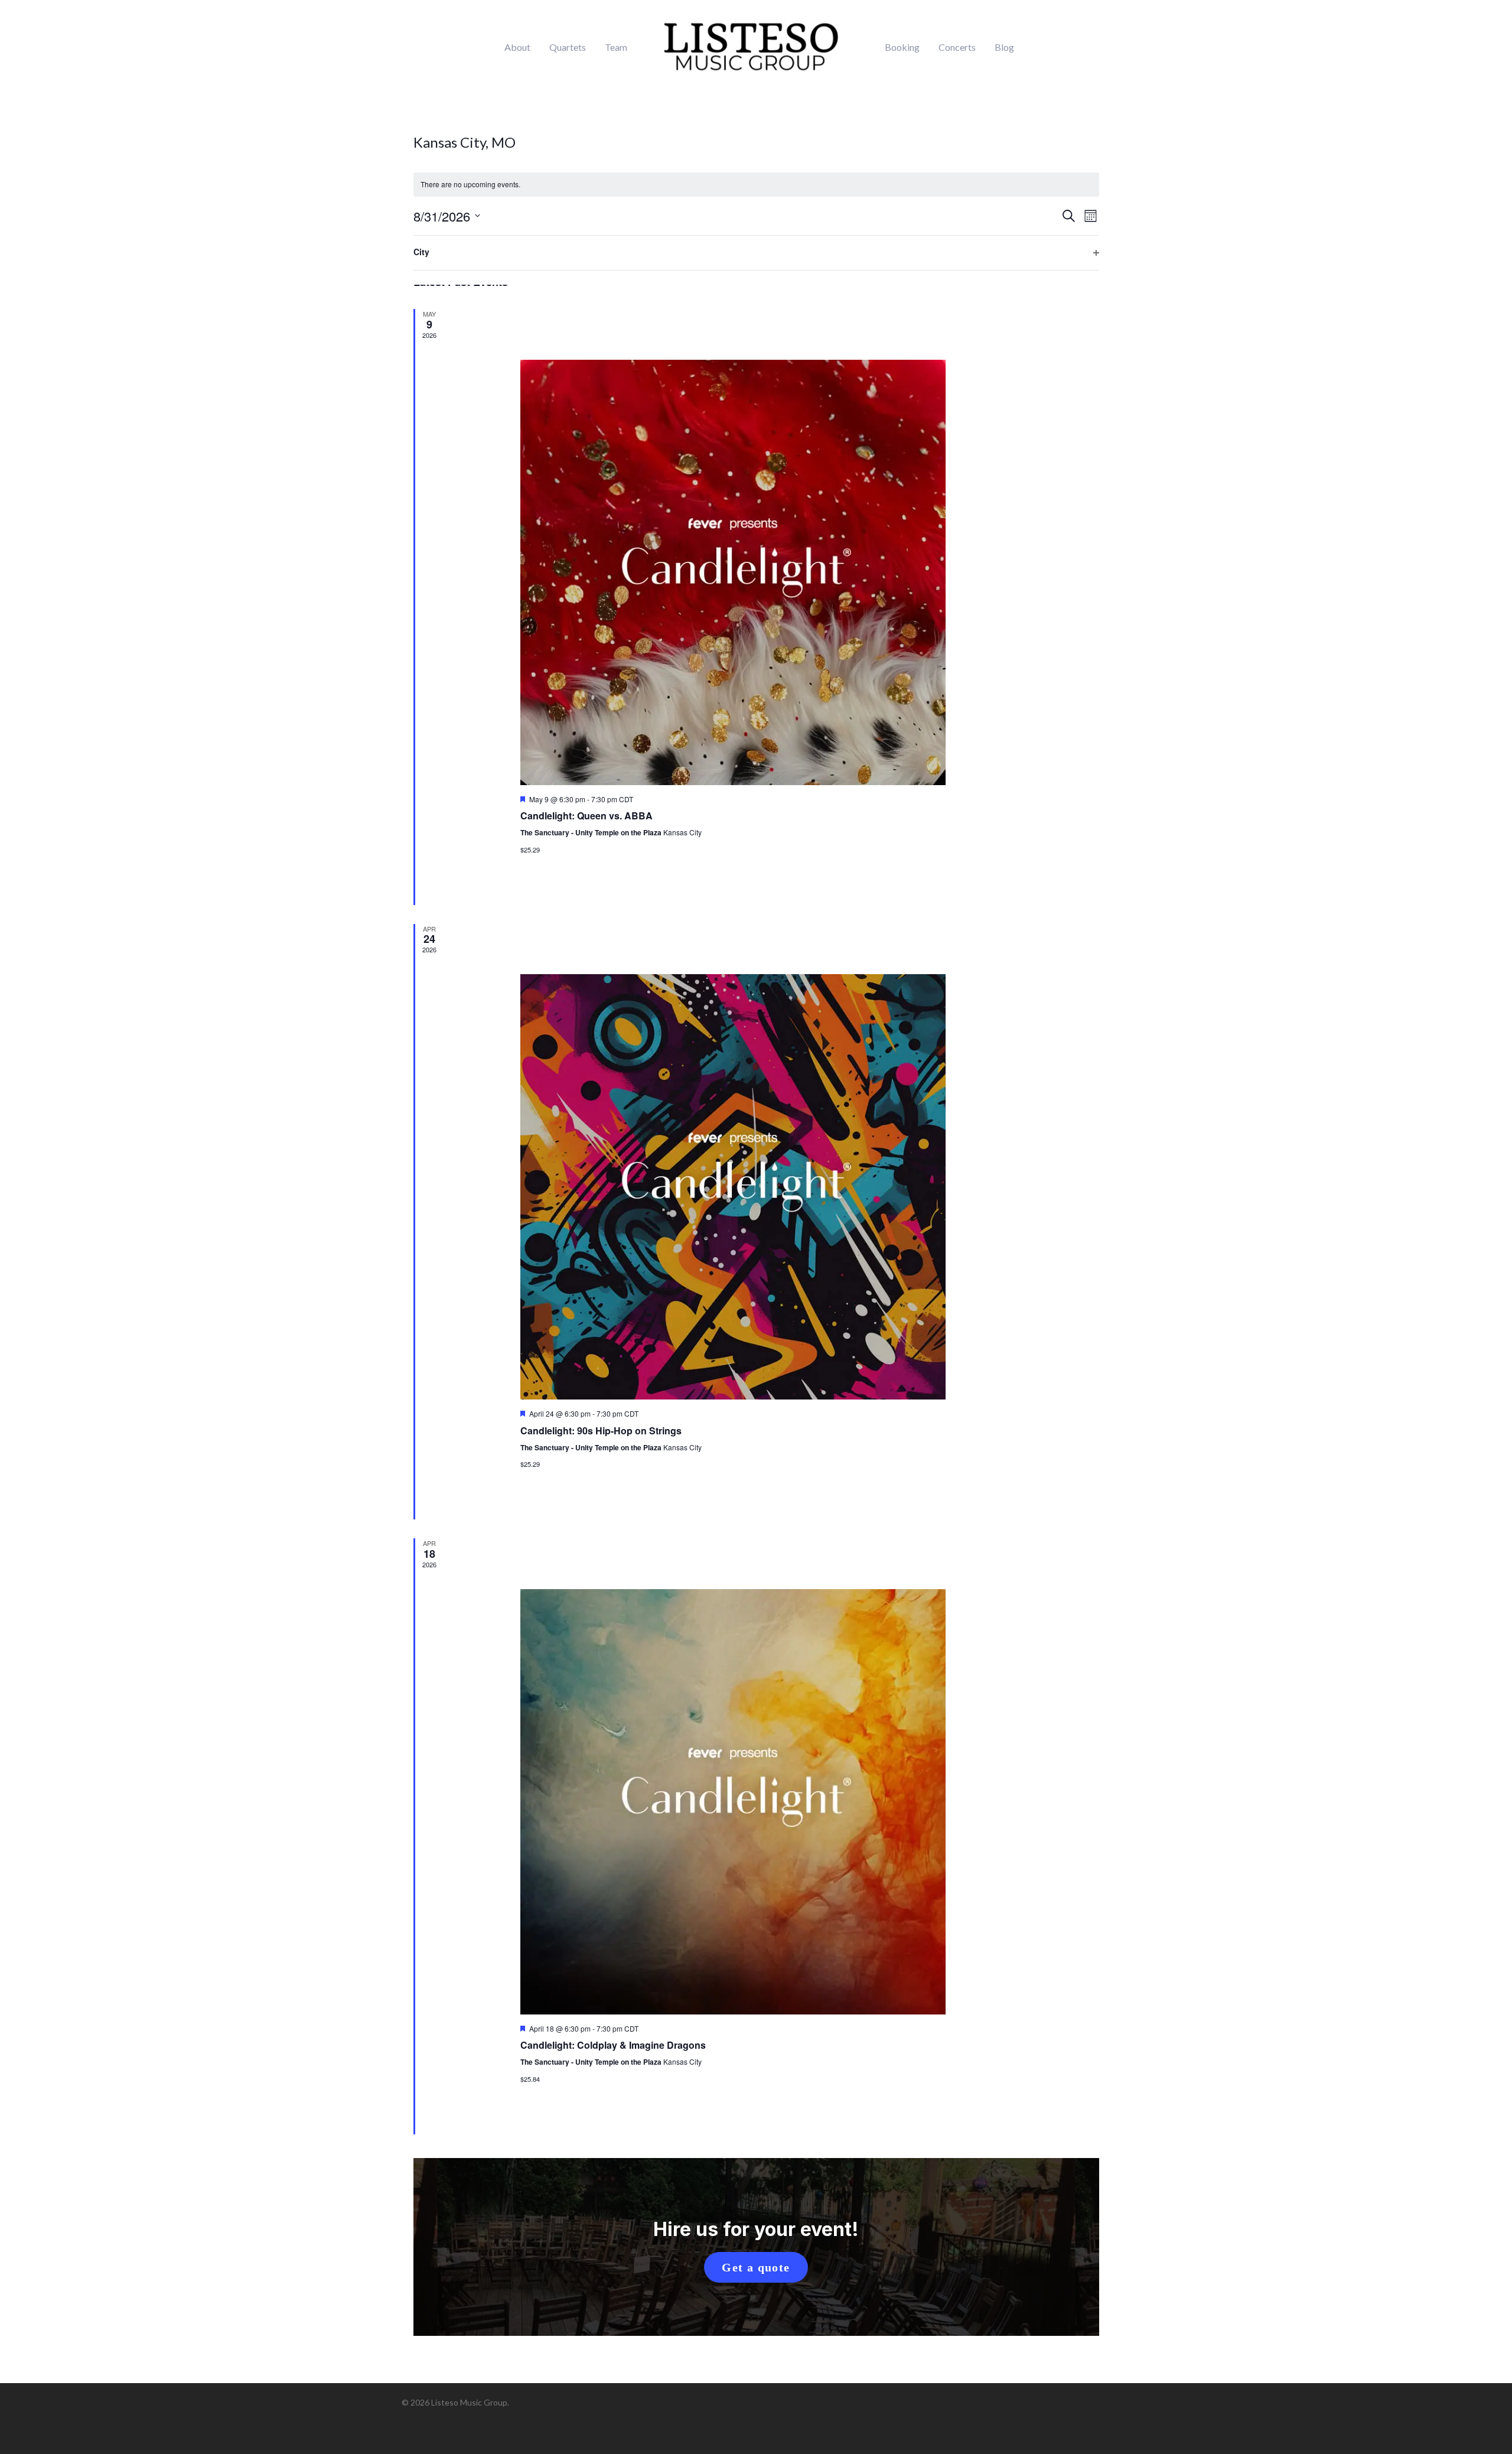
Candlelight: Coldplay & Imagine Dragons (613, 2045)
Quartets (568, 47)
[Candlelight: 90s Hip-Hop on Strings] (772, 1187)
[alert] (756, 185)
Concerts (957, 47)
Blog (1004, 47)
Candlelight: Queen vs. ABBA (586, 816)
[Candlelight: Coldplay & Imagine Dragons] (772, 1802)
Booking (902, 47)
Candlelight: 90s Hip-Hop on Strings (601, 1431)
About (517, 47)
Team (616, 47)
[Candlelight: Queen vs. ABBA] (772, 572)
